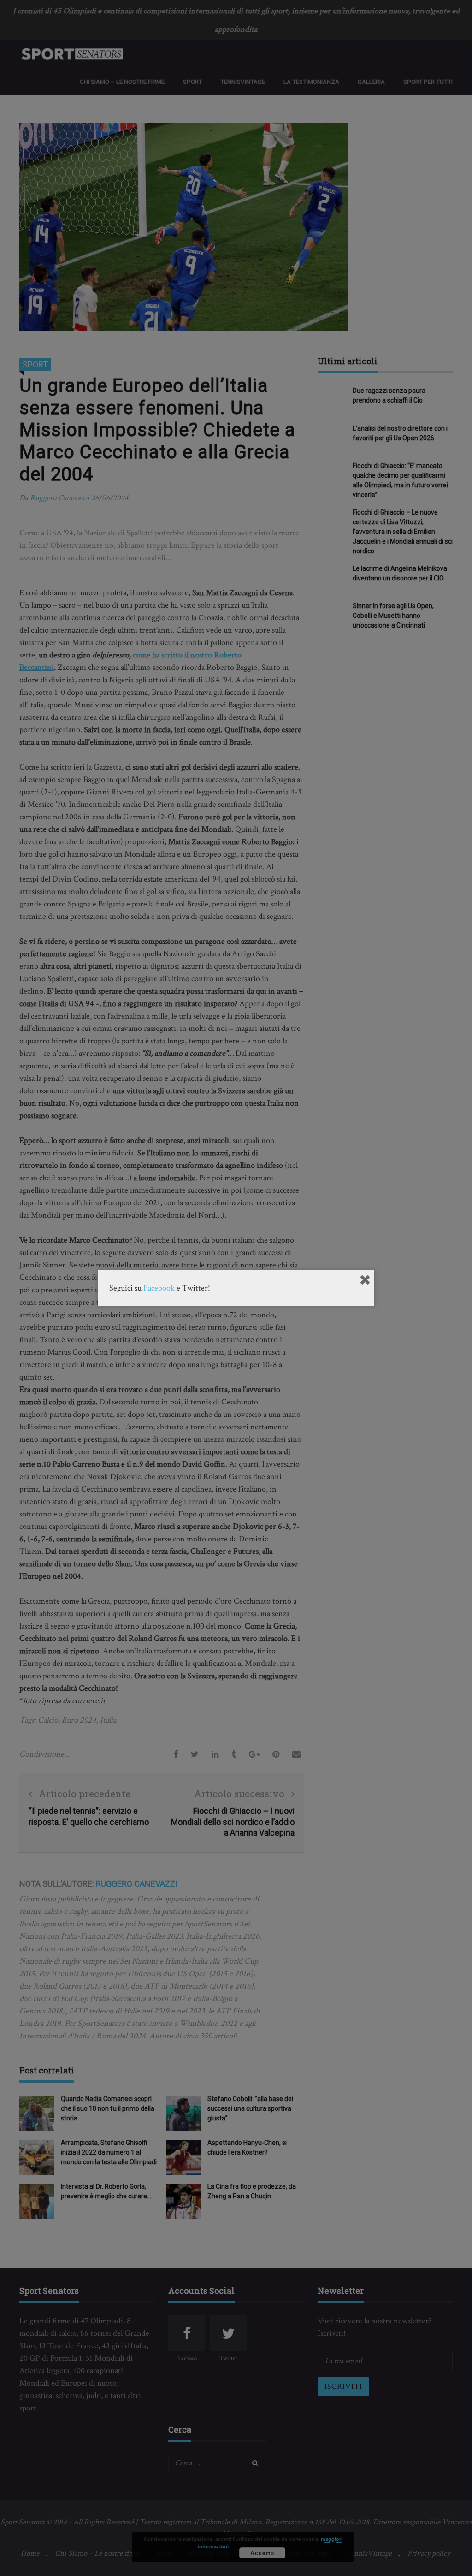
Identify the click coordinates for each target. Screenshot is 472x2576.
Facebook (159, 1288)
